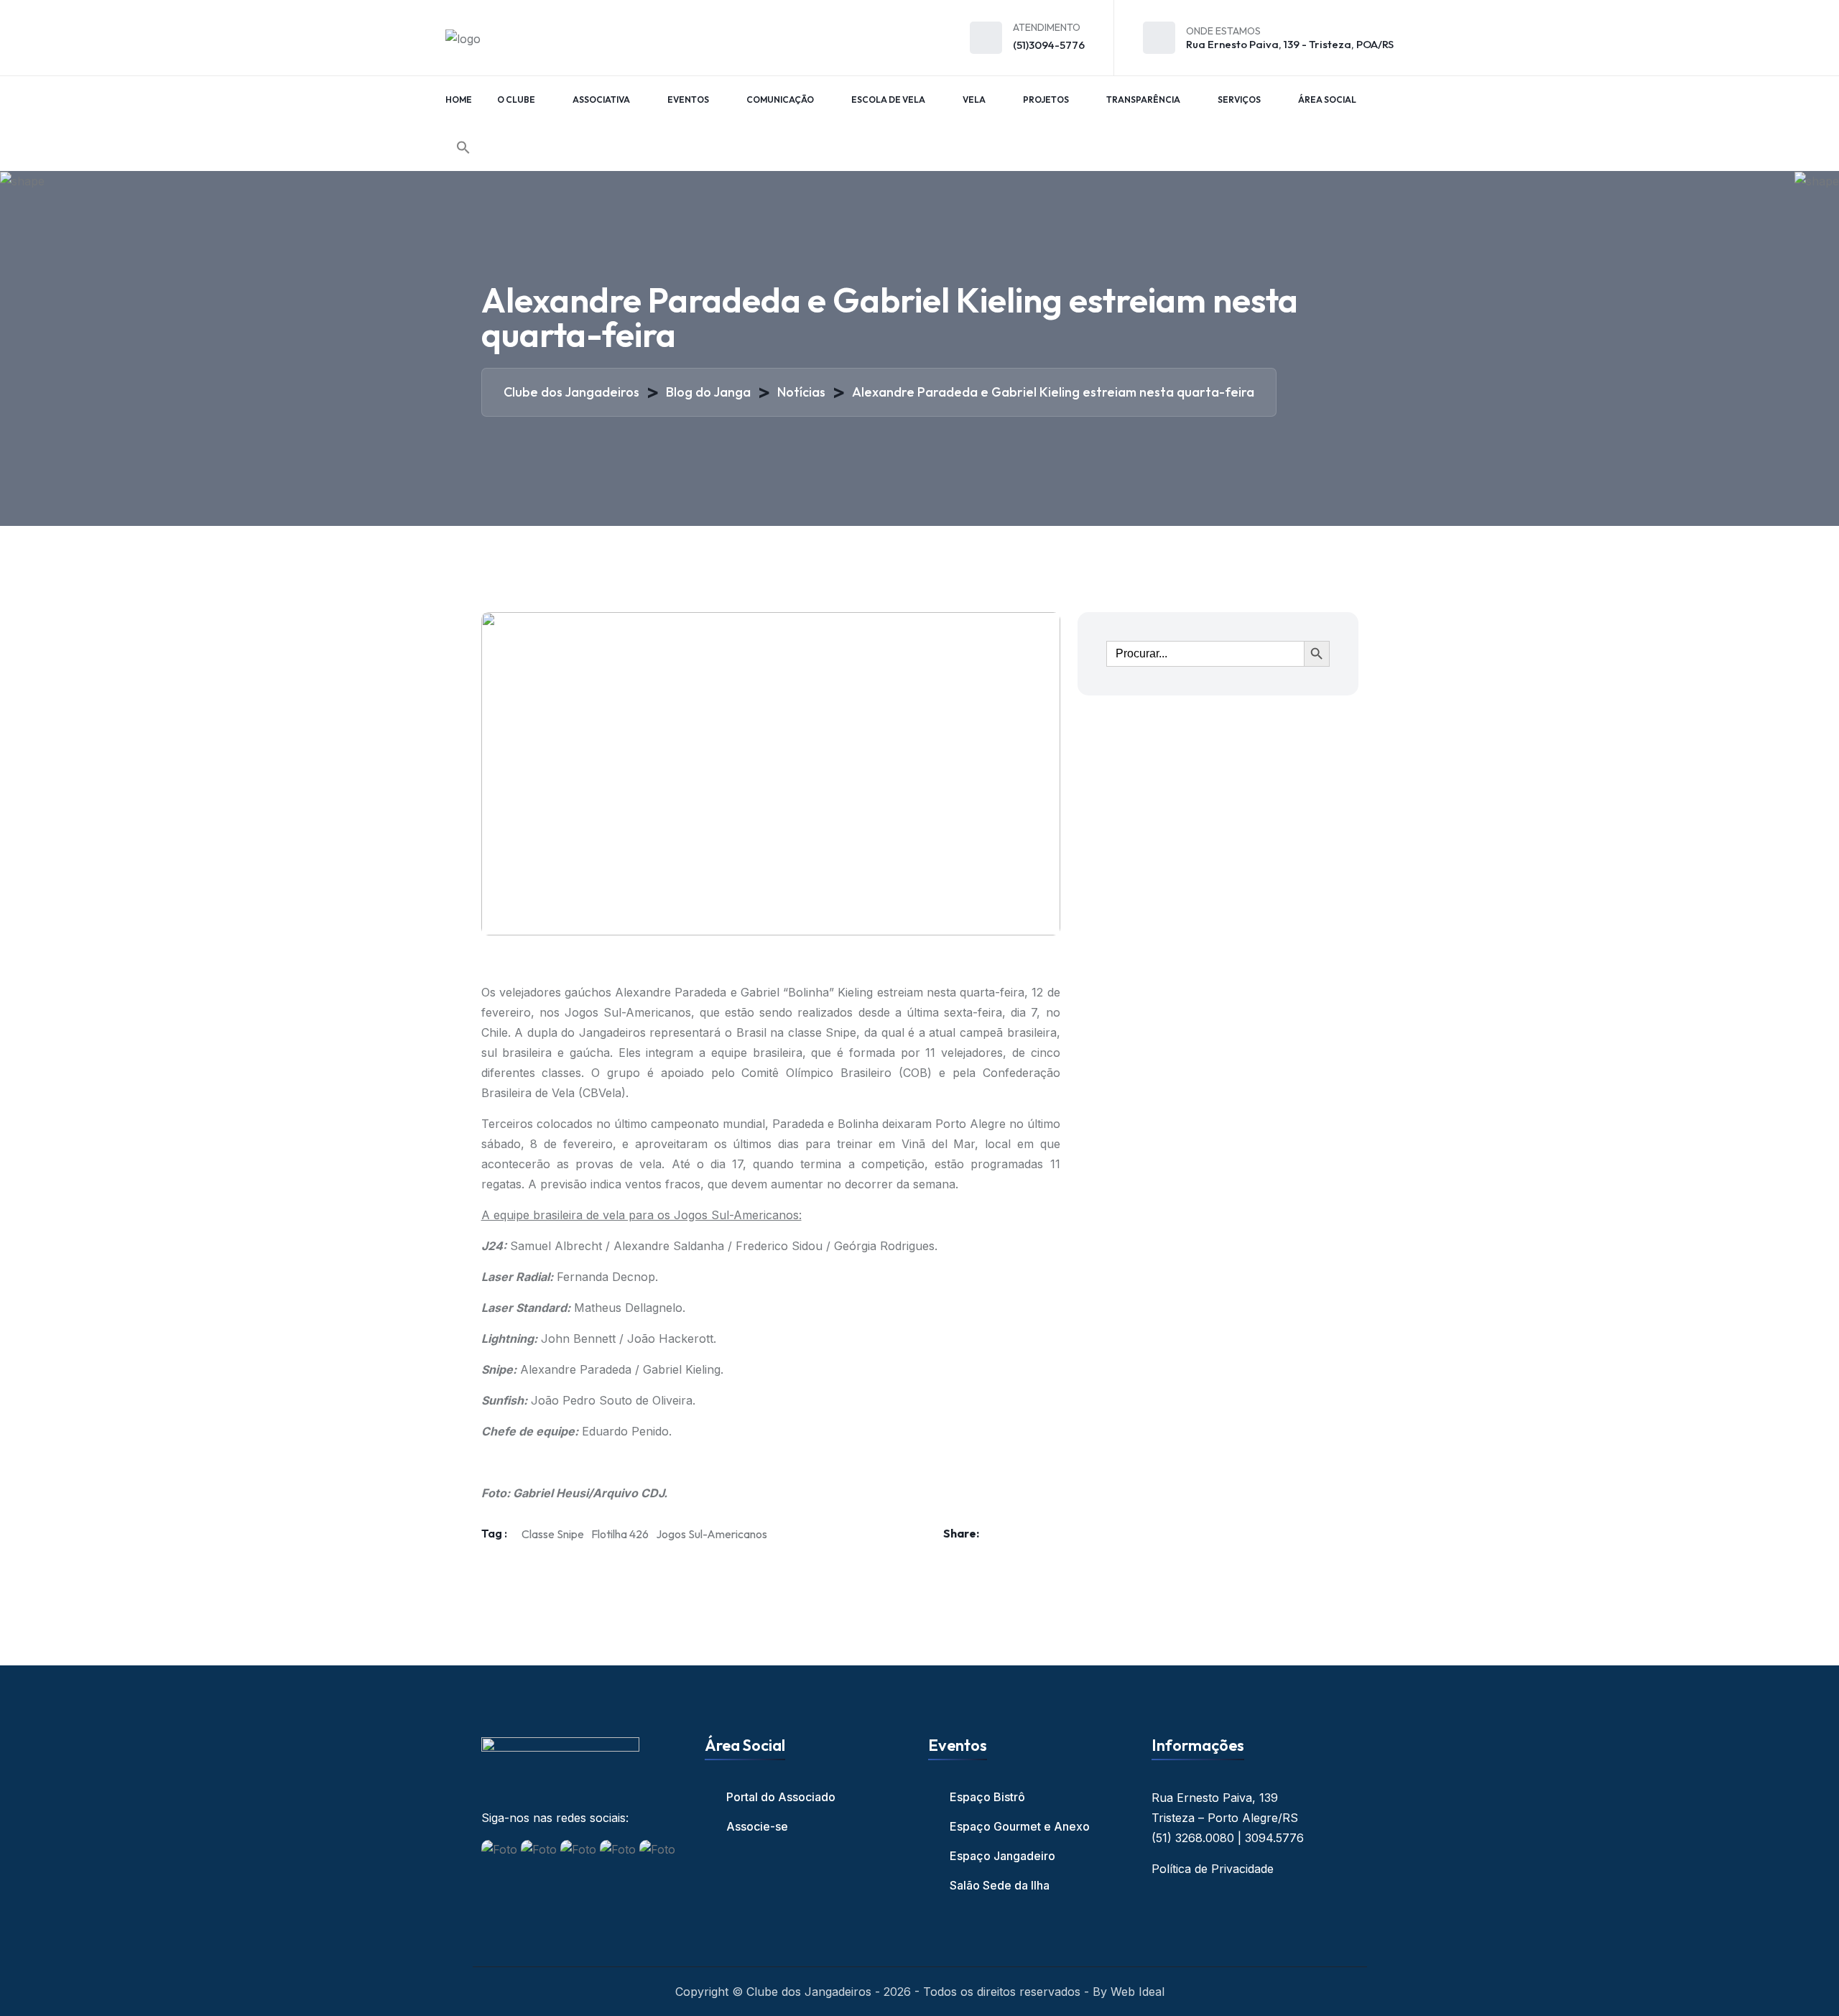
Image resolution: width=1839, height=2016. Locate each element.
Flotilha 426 (620, 1534)
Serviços (1239, 100)
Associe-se (757, 1826)
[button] (463, 147)
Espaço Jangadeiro (1002, 1856)
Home (459, 100)
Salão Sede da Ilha (1000, 1885)
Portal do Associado (781, 1797)
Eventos (688, 100)
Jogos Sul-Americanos (712, 1534)
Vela (974, 100)
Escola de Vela (888, 100)
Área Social (1327, 100)
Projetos (1046, 100)
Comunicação (780, 100)
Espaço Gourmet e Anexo (1020, 1826)
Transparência (1143, 100)
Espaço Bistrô (987, 1797)
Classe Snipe (553, 1534)
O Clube (516, 100)
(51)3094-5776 (1049, 45)
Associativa (601, 100)
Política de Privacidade (1213, 1869)
